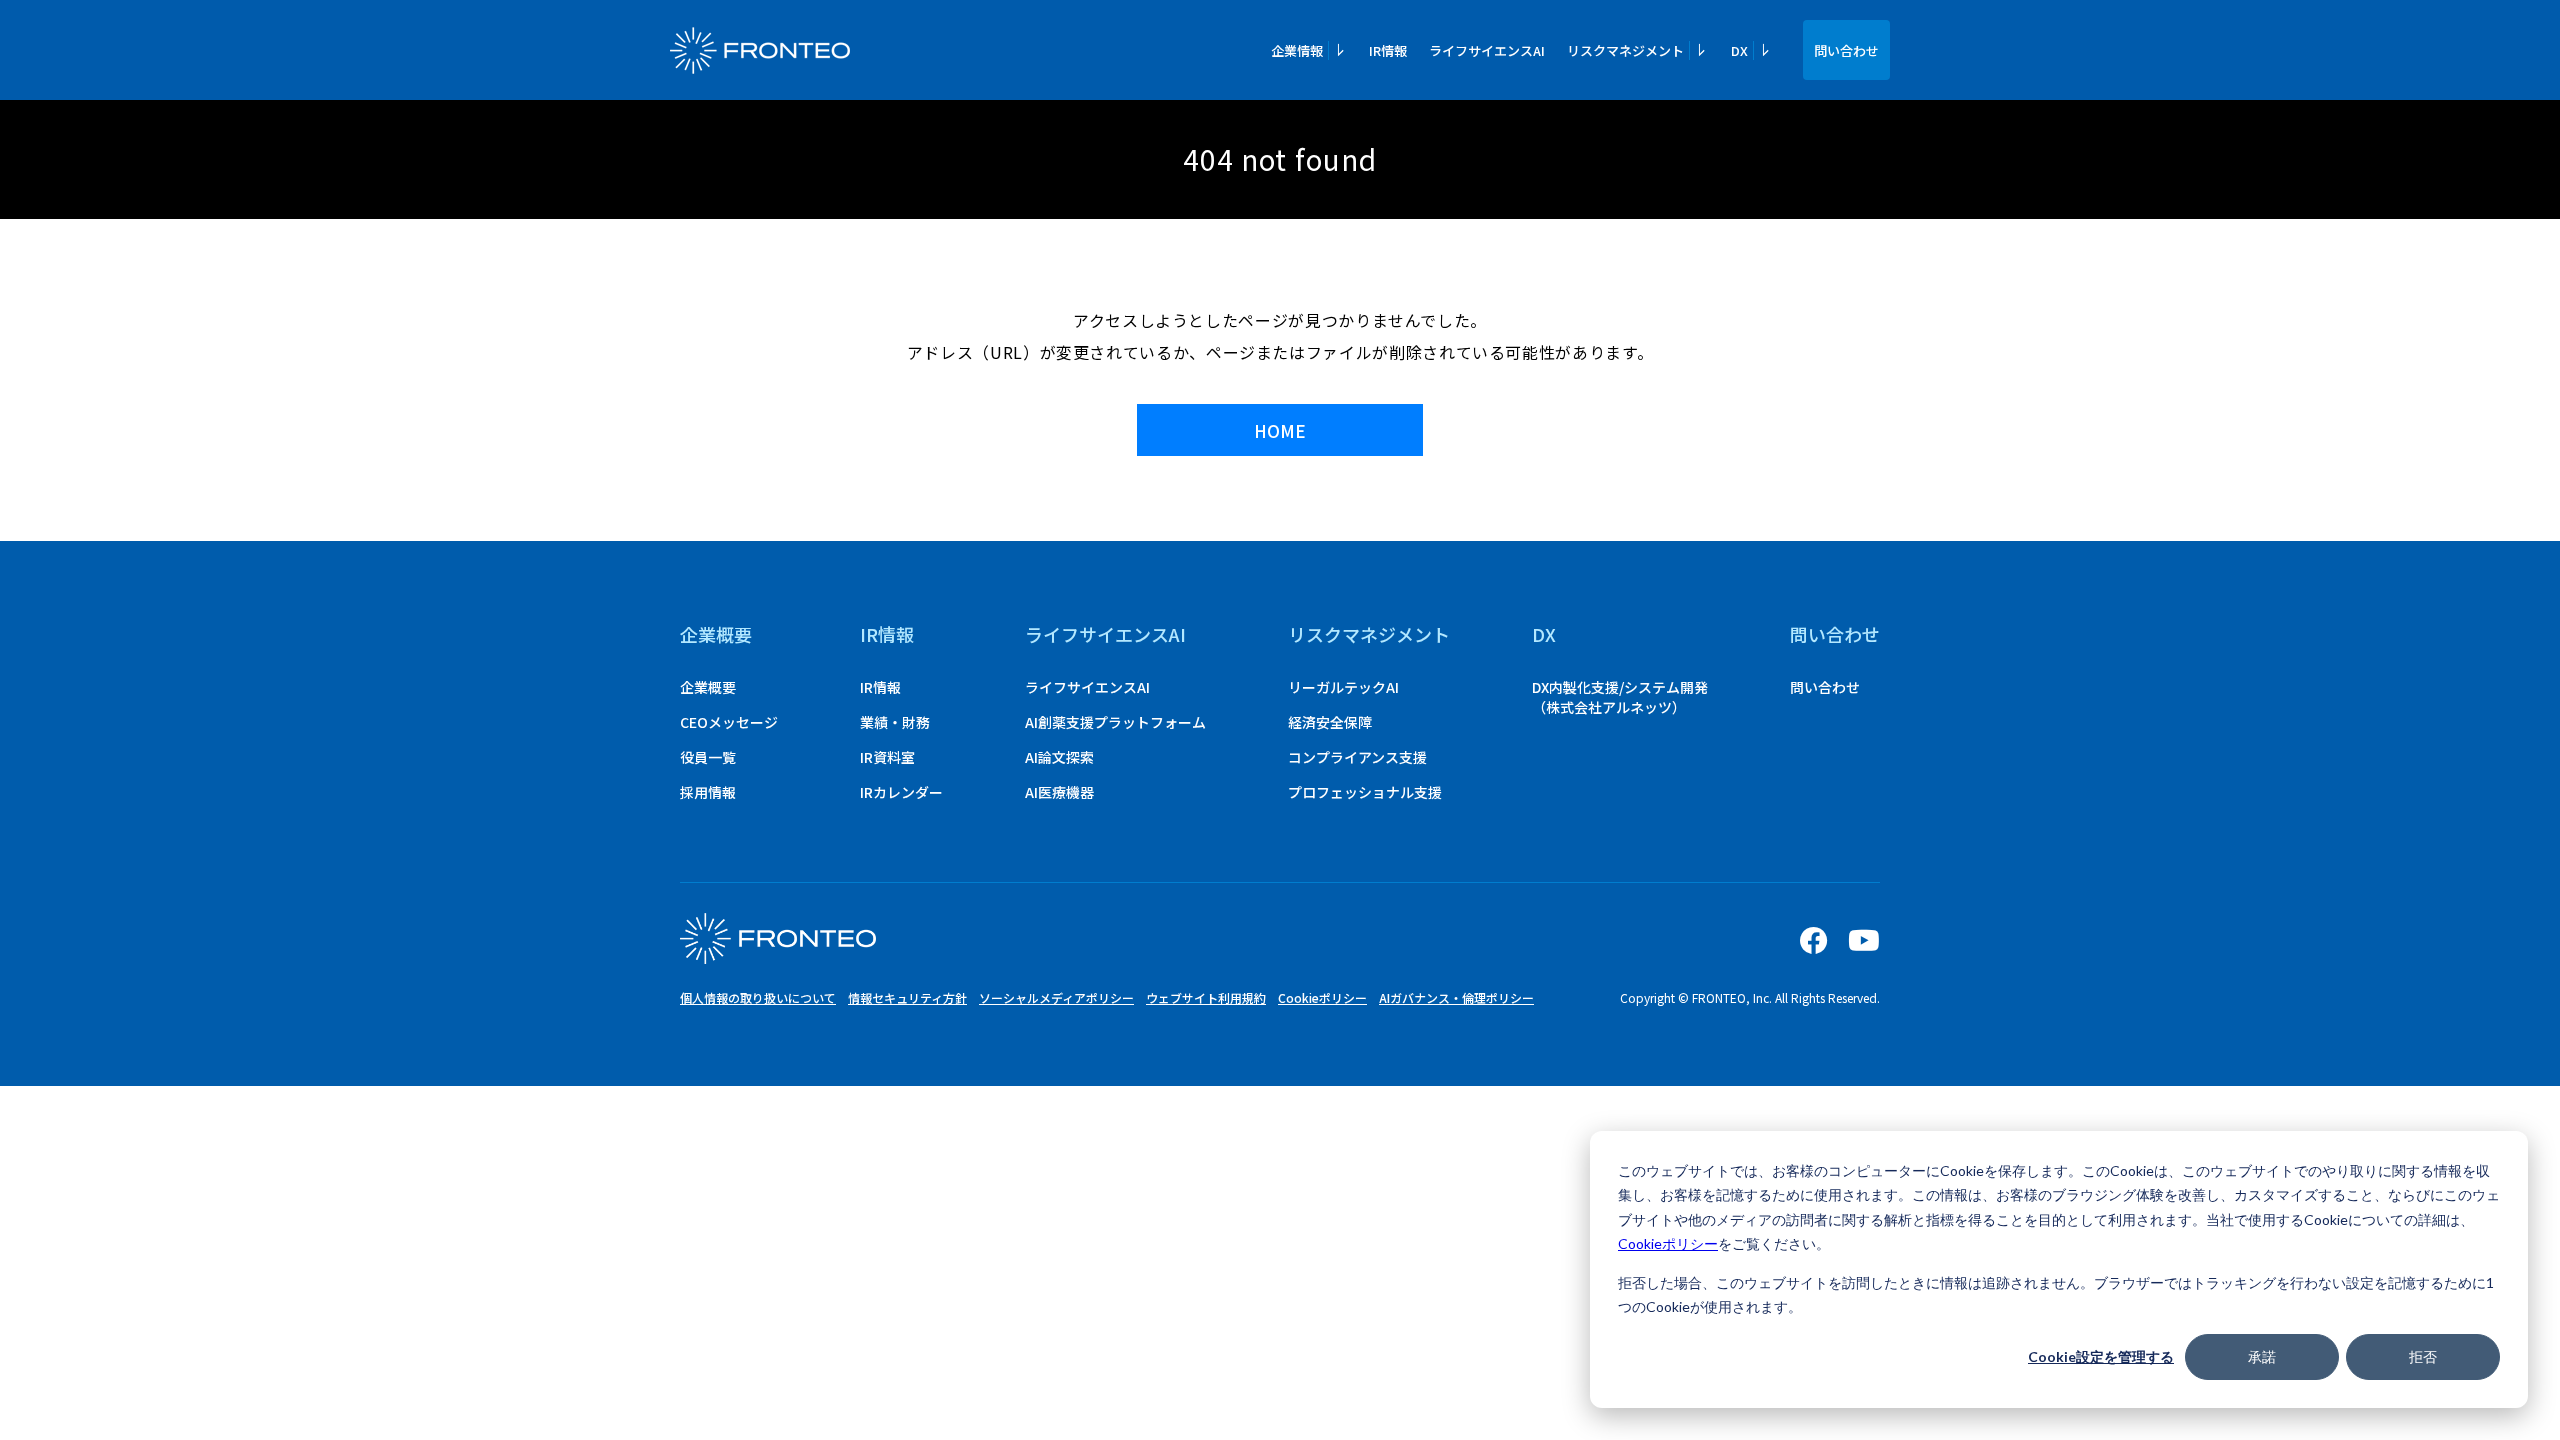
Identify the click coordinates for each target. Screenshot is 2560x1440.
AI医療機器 (1059, 792)
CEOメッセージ (729, 722)
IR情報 (1388, 50)
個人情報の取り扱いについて (758, 997)
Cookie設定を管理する (2101, 1356)
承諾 (2262, 1356)
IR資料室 (887, 757)
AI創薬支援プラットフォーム (1115, 722)
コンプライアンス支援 (1357, 757)
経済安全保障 (1330, 722)
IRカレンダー (901, 792)
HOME (1280, 430)
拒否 (2423, 1356)
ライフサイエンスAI (1487, 50)
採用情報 (708, 792)
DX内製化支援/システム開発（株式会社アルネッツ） (1620, 697)
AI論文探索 (1059, 757)
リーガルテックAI (1343, 687)
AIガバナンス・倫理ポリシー (1456, 997)
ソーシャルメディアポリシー (1056, 997)
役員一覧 (708, 757)
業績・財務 (895, 722)
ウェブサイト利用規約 (1206, 997)
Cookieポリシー (1668, 1243)
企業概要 (716, 634)
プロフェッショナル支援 (1365, 792)
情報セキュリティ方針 (907, 997)
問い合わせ (1846, 50)
